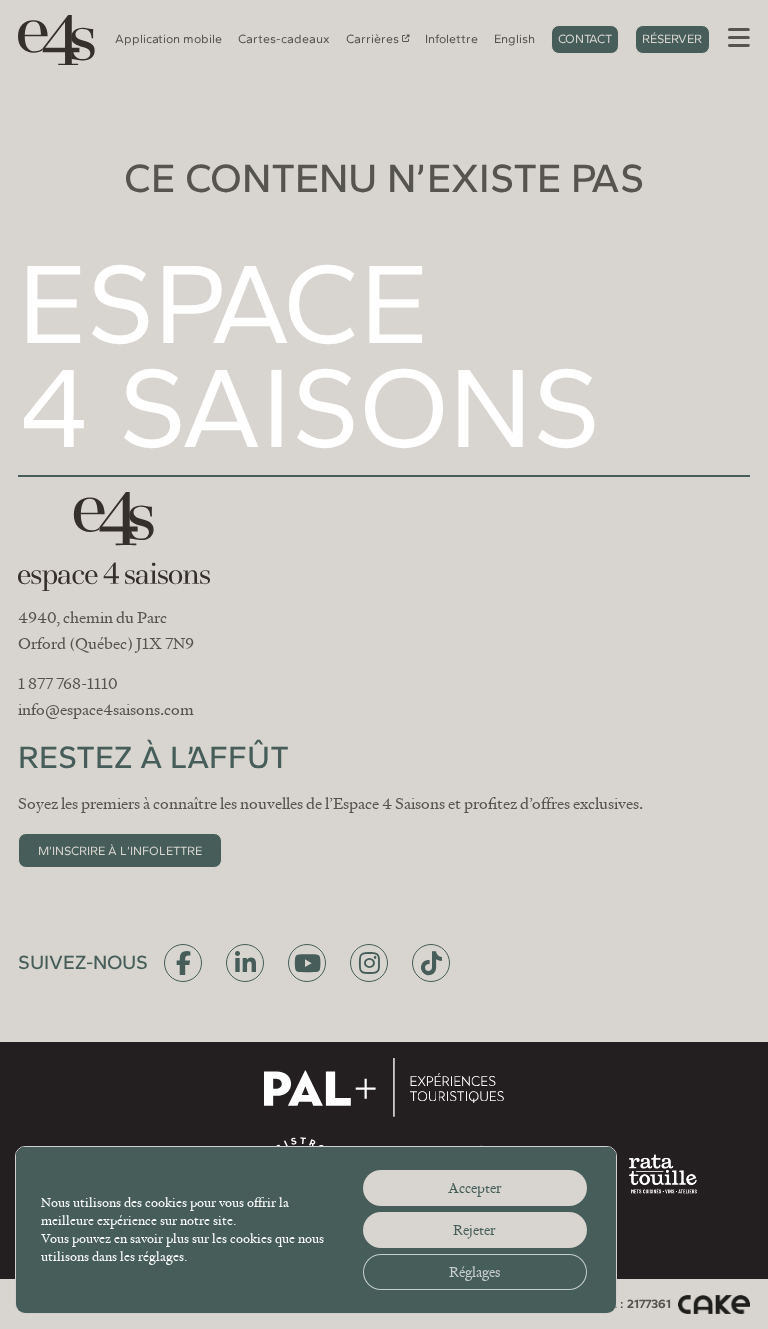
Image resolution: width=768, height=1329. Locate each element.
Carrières (372, 38)
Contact (585, 38)
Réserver (672, 38)
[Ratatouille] (663, 1174)
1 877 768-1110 (68, 684)
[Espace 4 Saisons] (50, 39)
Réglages (474, 1272)
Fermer (598, 468)
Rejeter (474, 1230)
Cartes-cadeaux (284, 38)
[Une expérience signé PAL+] (384, 1087)
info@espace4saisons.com (106, 710)
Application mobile (168, 38)
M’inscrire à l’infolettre (120, 850)
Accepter (475, 1188)
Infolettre (451, 38)
